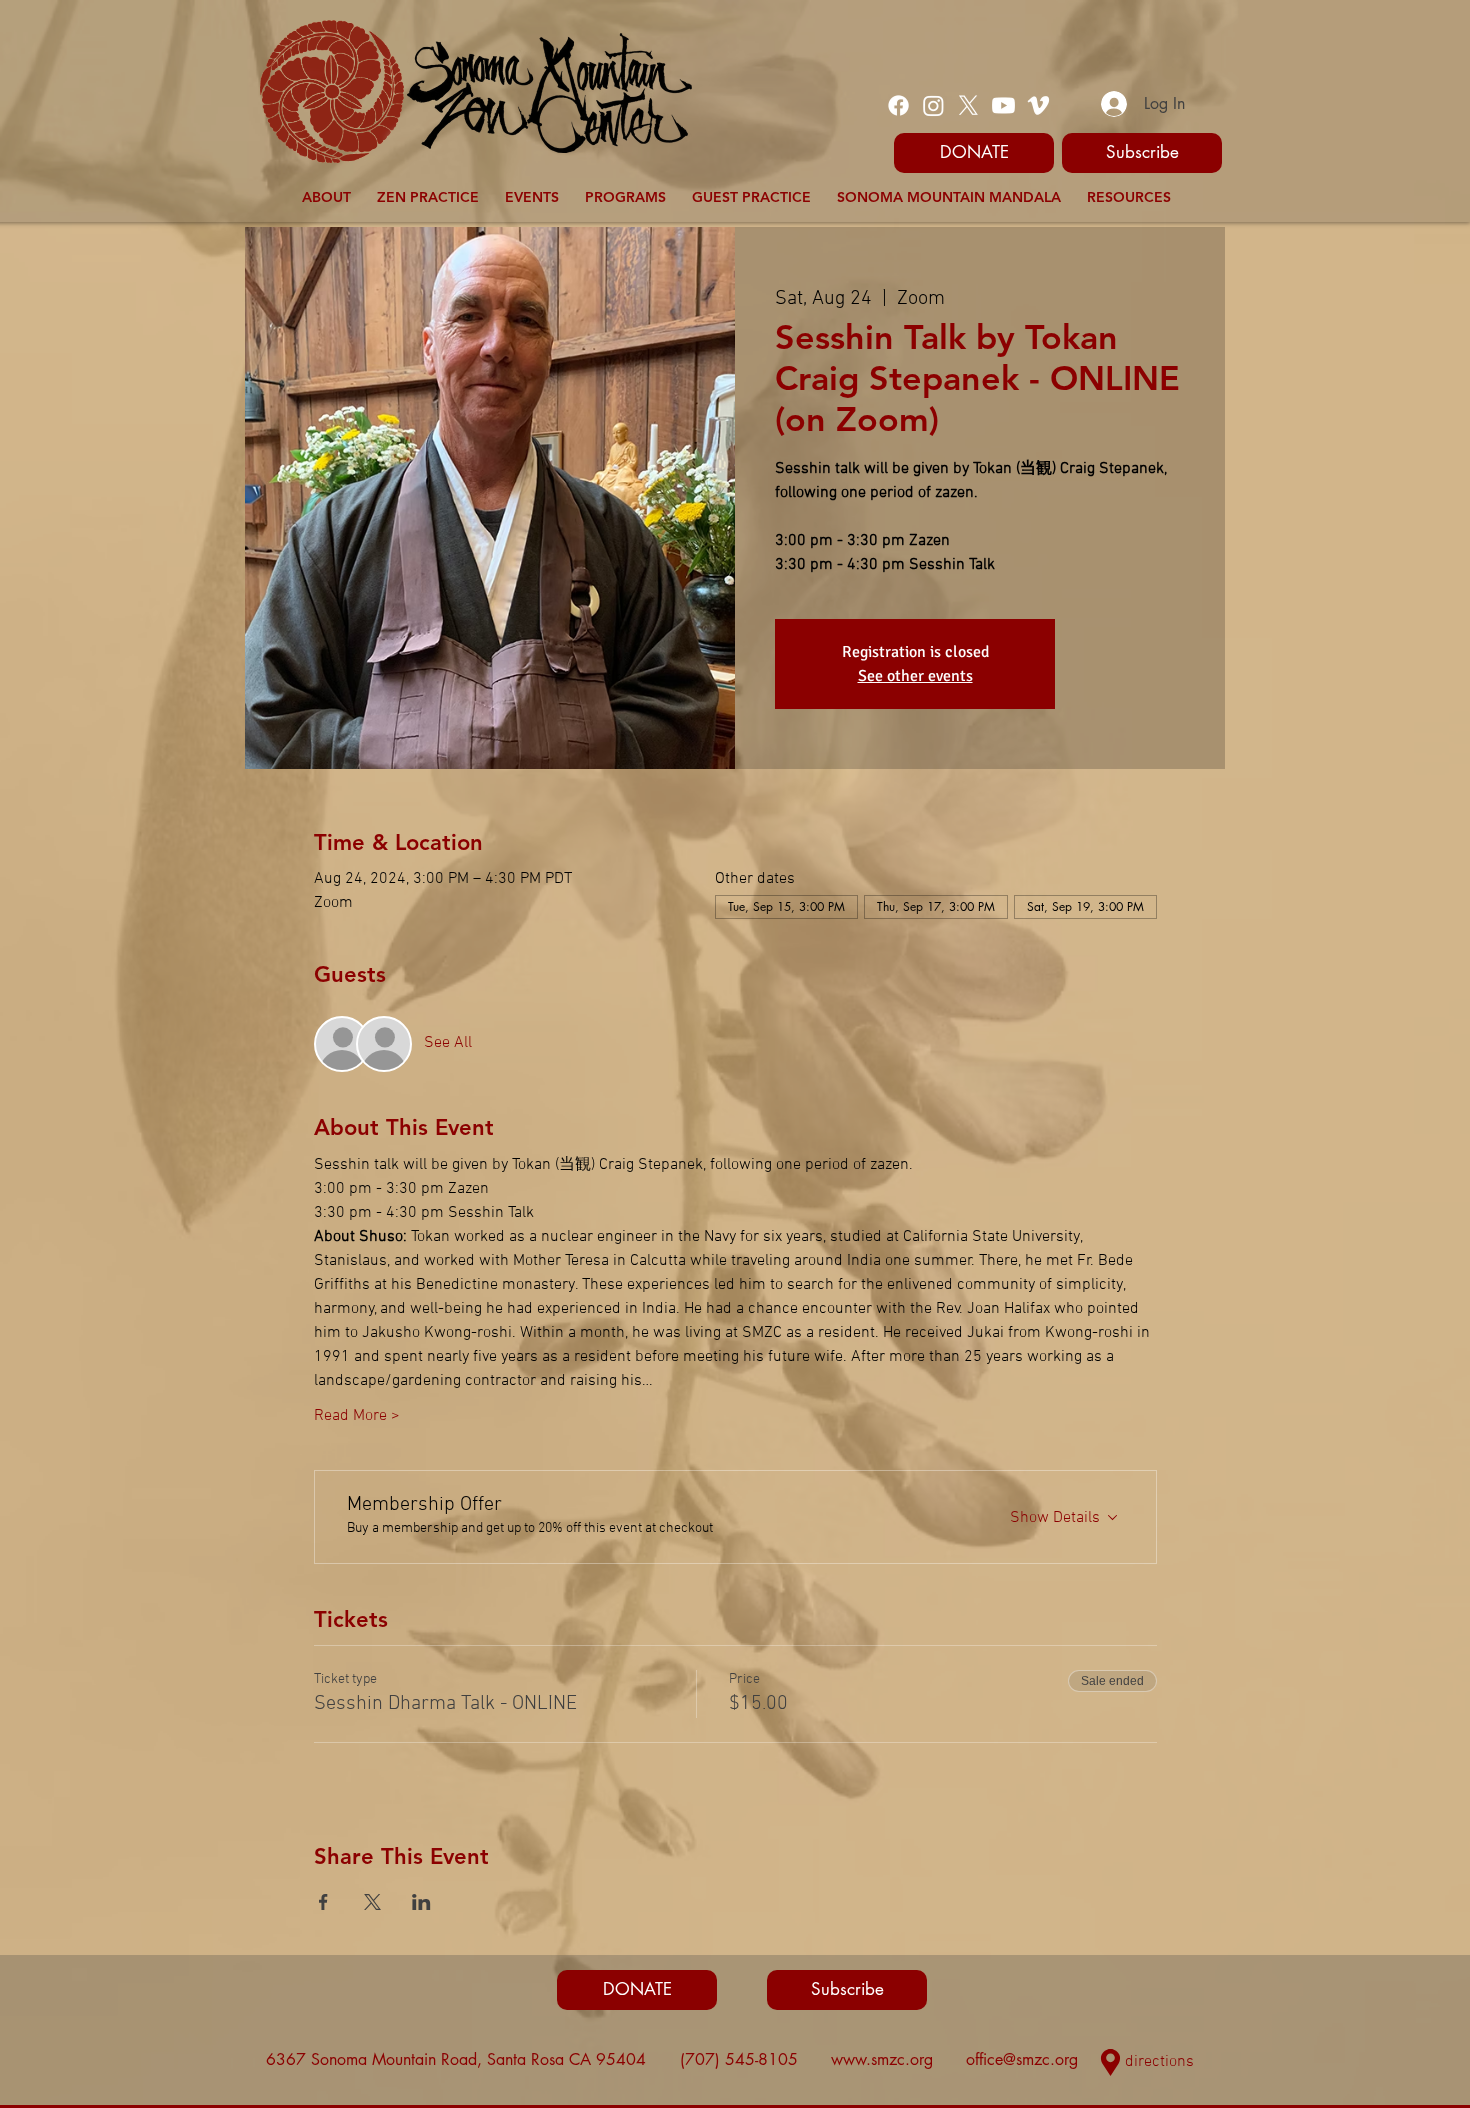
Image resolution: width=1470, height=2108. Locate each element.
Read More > (357, 1416)
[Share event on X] (372, 1902)
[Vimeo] (1038, 105)
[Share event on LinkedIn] (421, 1902)
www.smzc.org (882, 2059)
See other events (915, 676)
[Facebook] (898, 105)
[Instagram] (933, 105)
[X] (968, 105)
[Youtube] (1003, 105)
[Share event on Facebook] (323, 1902)
